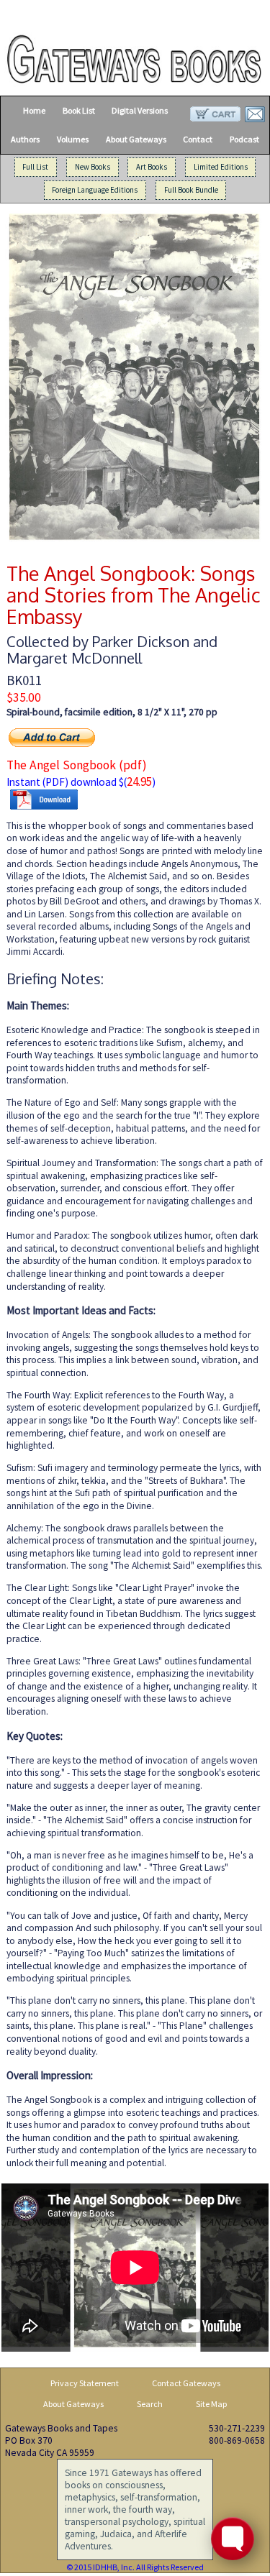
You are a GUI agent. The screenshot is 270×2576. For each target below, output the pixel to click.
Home (34, 110)
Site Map (212, 2404)
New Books (93, 167)
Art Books (152, 167)
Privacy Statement (85, 2383)
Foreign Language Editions (95, 191)
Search (150, 2404)
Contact (198, 139)
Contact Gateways (186, 2383)
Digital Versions (140, 110)
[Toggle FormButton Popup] (233, 2539)
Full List (35, 167)
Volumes (73, 139)
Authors (25, 139)
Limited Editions (221, 167)
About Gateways (136, 139)
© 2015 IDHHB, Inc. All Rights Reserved (135, 2567)
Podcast (244, 139)
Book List (79, 110)
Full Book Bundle (191, 191)
